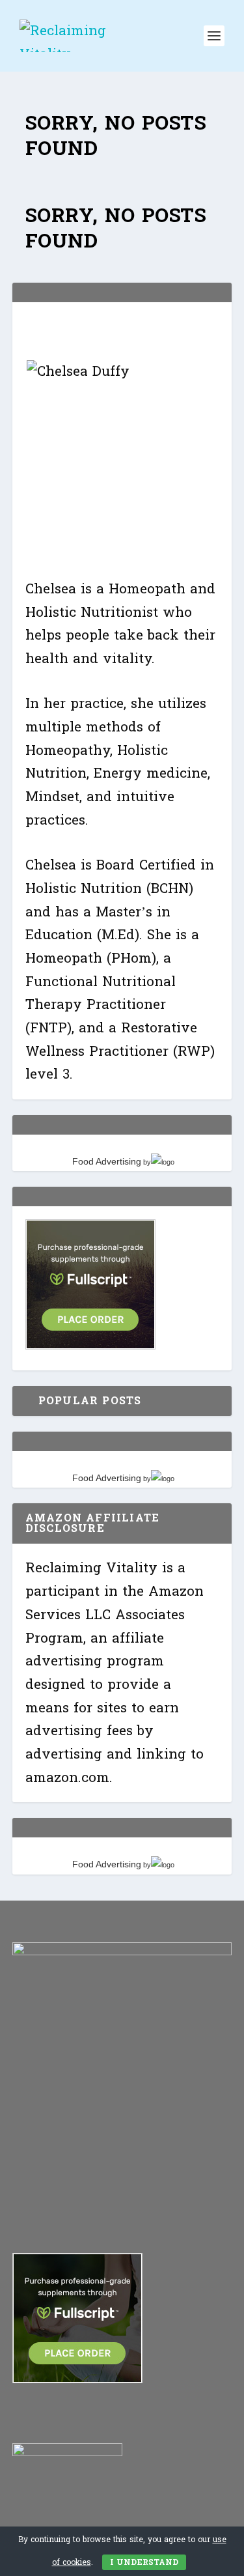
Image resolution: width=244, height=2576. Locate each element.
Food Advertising (107, 1161)
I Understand (144, 2562)
